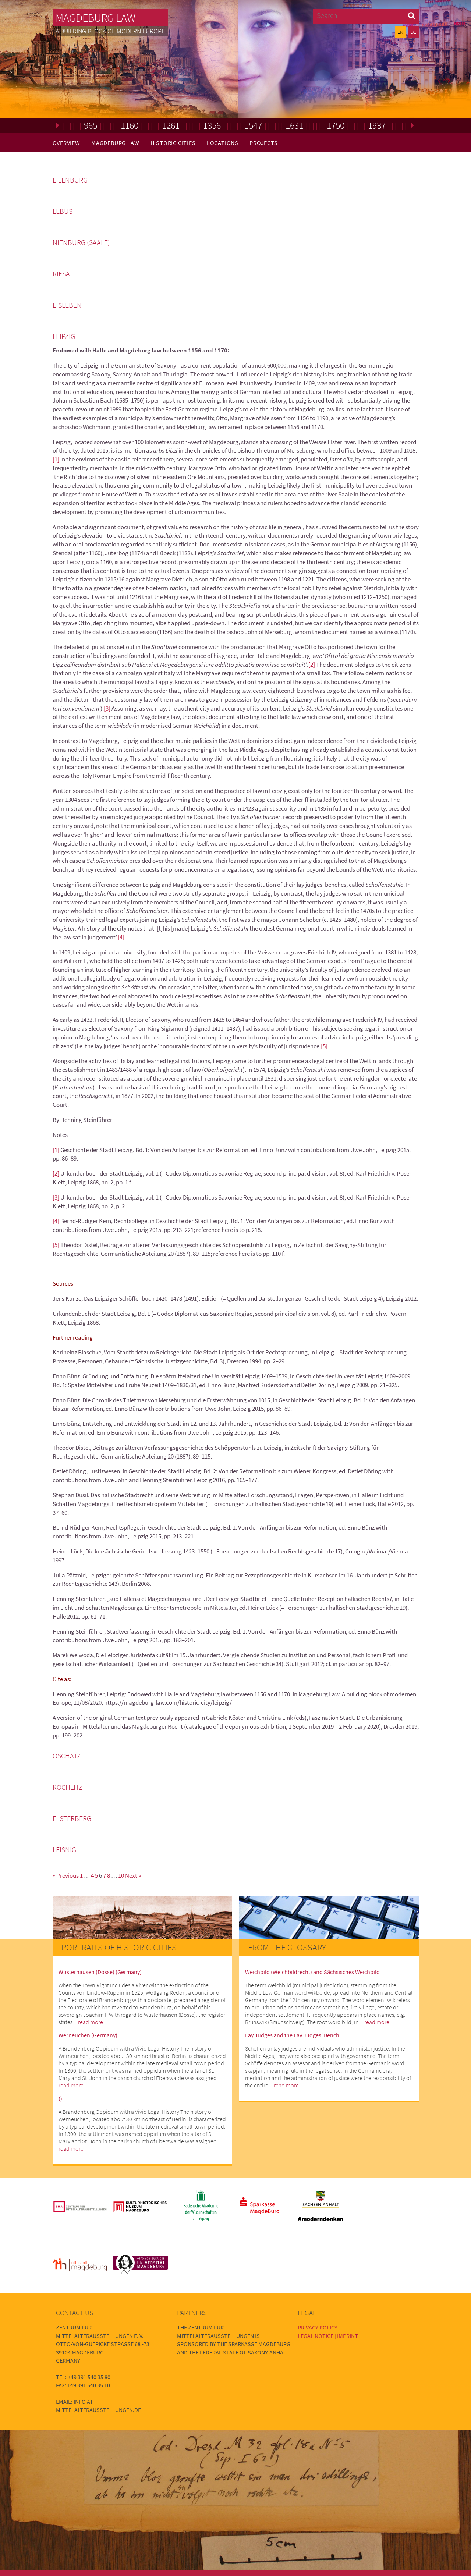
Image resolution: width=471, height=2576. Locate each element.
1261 (171, 125)
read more (91, 2022)
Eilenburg (70, 180)
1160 (130, 125)
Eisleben (67, 305)
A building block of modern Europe (110, 31)
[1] (56, 459)
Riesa (61, 274)
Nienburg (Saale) (81, 242)
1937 (377, 125)
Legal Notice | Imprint (328, 2336)
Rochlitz (68, 1787)
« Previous (66, 1875)
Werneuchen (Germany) (88, 2035)
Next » (133, 1875)
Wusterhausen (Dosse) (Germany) (100, 1972)
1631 (294, 125)
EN (400, 32)
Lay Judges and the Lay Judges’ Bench (292, 2035)
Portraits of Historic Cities (119, 1947)
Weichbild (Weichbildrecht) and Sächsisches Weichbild (312, 1972)
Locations (223, 143)
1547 (253, 125)
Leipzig (64, 336)
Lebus (63, 211)
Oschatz (67, 1756)
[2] (312, 665)
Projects (263, 143)
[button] (412, 15)
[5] (324, 1046)
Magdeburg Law (95, 18)
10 (121, 1875)
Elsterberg (72, 1818)
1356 (212, 125)
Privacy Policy (318, 2327)
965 (91, 125)
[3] (107, 708)
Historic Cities (173, 143)
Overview (66, 143)
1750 (336, 125)
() (60, 2098)
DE (413, 32)
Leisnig (64, 1850)
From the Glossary (287, 1947)
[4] (121, 937)
